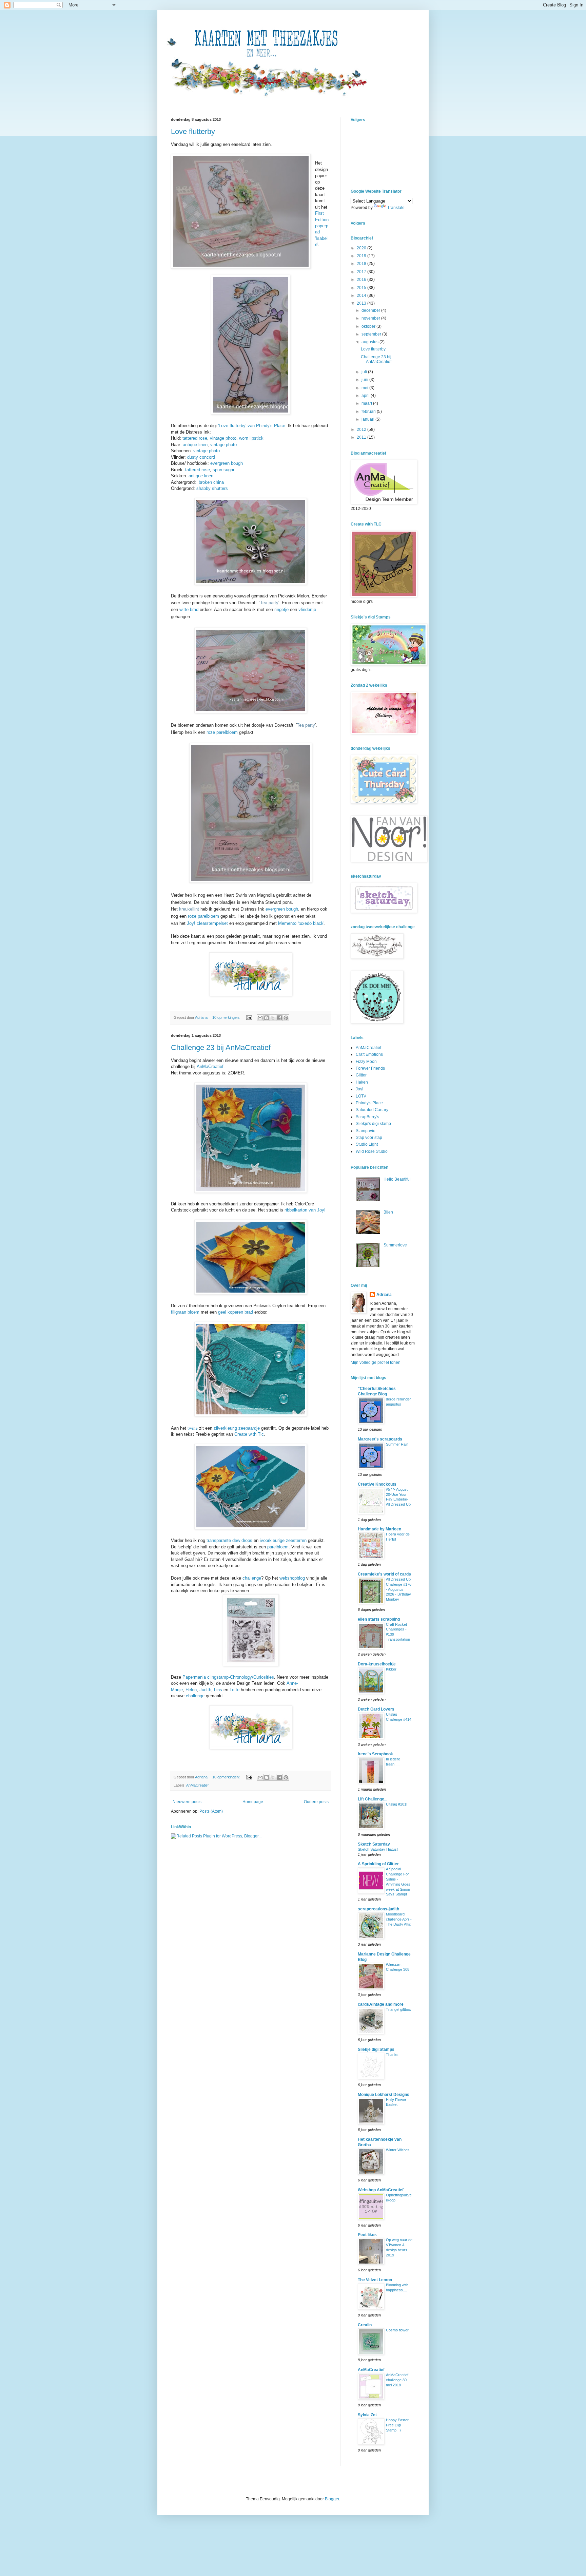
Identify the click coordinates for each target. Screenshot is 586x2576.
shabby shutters (212, 488)
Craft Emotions (369, 1054)
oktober (369, 326)
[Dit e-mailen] (260, 1018)
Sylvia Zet (367, 2415)
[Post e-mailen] (249, 1017)
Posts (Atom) (211, 1811)
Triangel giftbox (398, 2009)
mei (365, 388)
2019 (362, 256)
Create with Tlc (249, 1434)
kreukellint (189, 909)
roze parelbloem (222, 732)
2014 (362, 295)
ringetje (281, 609)
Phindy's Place (369, 1103)
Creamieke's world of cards (384, 1574)
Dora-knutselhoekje (377, 1664)
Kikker (391, 1669)
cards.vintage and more (381, 2004)
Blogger (332, 2499)
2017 (362, 272)
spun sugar (223, 470)
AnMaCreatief (210, 1066)
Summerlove (395, 1245)
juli (365, 372)
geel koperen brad (236, 1312)
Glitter (361, 1075)
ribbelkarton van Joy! (305, 1210)
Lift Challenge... (373, 1799)
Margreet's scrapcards (380, 1439)
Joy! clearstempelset (207, 923)
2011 (362, 437)
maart (367, 403)
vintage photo (223, 438)
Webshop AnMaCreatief (381, 2190)
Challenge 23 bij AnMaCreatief (221, 1047)
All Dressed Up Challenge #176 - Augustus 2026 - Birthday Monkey (399, 1589)
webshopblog (292, 1578)
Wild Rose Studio (372, 1151)
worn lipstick (251, 438)
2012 (362, 430)
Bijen (388, 1212)
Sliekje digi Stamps (376, 2049)
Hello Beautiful (397, 1179)
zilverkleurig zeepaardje (237, 1428)
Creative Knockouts (377, 1484)
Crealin (365, 2325)
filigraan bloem (185, 1312)
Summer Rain (397, 1444)
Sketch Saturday (374, 1844)
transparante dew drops (229, 1540)
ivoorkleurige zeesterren (283, 1540)
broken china (211, 482)
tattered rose (195, 438)
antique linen (195, 445)
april (366, 396)
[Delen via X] (273, 1018)
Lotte (235, 1690)
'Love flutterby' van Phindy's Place (252, 426)
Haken (362, 1082)
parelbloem (278, 1547)
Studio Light (367, 1144)
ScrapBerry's (367, 1117)
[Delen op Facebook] (279, 1018)
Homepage (253, 1802)
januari (368, 419)
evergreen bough (227, 463)
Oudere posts (316, 1802)
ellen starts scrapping (379, 1619)
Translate (396, 208)
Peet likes (367, 2235)
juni (365, 380)
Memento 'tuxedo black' (301, 923)
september (372, 334)
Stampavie (366, 1131)
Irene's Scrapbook (375, 1754)
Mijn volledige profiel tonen (376, 1362)
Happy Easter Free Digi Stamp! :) (397, 2425)
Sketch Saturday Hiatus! (378, 1849)
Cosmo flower (397, 2330)
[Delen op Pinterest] (286, 1018)
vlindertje (307, 609)
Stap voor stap (369, 1138)
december (371, 310)
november (371, 318)
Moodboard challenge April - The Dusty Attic (399, 1919)
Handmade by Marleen (379, 1529)
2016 (362, 280)
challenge (252, 1578)
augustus (370, 342)
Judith (205, 1690)
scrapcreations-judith (378, 1909)
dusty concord (201, 457)
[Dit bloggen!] (267, 1018)
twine (193, 1428)
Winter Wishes (398, 2150)
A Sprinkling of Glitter (378, 1864)
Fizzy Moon (366, 1062)
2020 (362, 248)
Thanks (392, 2055)
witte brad (189, 609)
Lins (218, 1690)
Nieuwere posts (187, 1802)
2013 (362, 303)
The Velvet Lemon (375, 2280)
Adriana (384, 1295)
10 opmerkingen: (227, 1017)
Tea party (269, 603)
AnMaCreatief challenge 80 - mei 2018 (397, 2380)
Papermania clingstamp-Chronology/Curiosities (228, 1677)
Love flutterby (193, 131)
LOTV (361, 1096)
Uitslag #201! (397, 1804)
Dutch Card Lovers (376, 1709)
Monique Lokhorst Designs (384, 2095)
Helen (191, 1690)
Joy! (359, 1089)
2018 (362, 264)
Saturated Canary (372, 1110)
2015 (362, 288)
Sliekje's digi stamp (373, 1124)
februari (369, 412)
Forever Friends (370, 1068)
